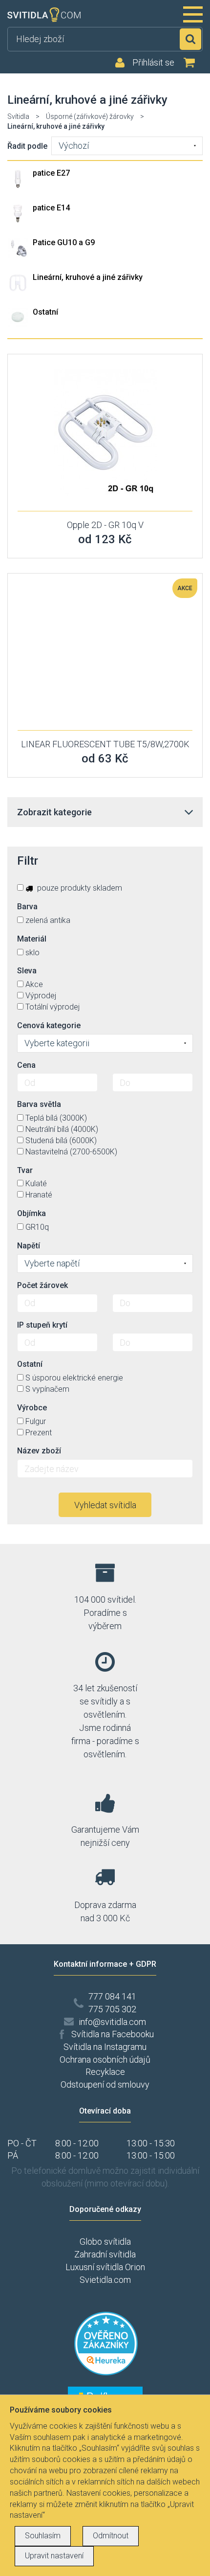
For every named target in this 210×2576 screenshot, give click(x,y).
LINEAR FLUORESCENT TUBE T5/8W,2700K (105, 744)
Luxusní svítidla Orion (105, 2267)
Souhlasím (43, 2536)
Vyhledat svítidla (105, 1505)
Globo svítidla (105, 2242)
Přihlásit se (153, 63)
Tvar (25, 1170)
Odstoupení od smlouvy (105, 2084)
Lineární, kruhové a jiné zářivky (88, 277)
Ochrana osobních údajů (105, 2059)
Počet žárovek (42, 1285)
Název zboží (39, 1451)
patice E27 (51, 173)
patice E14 (51, 208)
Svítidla (18, 116)
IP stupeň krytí (42, 1325)
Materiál (32, 939)
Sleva (27, 971)
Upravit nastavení (54, 2556)
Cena (26, 1065)
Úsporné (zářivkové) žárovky (90, 116)
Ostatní (45, 312)
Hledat (190, 39)
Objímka (31, 1213)
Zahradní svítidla (105, 2254)
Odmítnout (111, 2536)
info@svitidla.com (112, 2022)
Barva (27, 907)
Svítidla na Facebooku (113, 2034)
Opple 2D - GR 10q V (105, 525)
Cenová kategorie (49, 1025)
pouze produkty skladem (79, 888)
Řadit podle (27, 146)
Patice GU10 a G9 (64, 242)
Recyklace (105, 2072)
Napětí (29, 1246)
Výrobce (32, 1408)
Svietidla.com (105, 2280)
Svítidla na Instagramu (105, 2047)
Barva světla (39, 1104)
